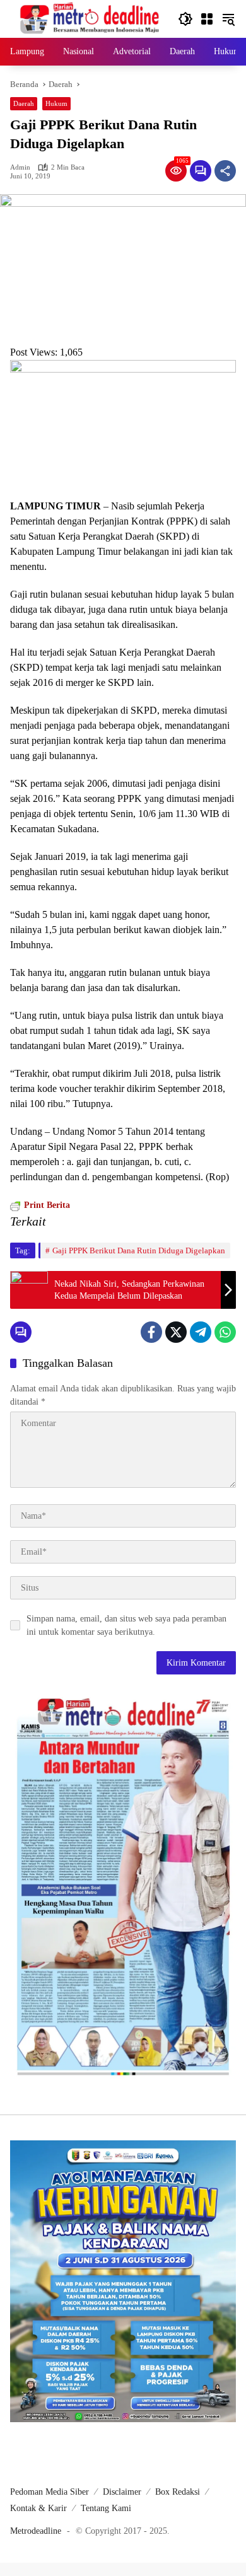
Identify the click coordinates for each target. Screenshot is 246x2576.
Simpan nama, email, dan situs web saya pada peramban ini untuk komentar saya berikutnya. (126, 1625)
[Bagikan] (225, 171)
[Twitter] (176, 1332)
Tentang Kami (106, 2508)
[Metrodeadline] (88, 18)
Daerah (24, 103)
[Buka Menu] (207, 19)
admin (20, 167)
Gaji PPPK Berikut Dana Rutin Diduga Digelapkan (139, 1250)
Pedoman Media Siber (50, 2492)
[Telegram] (201, 1332)
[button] (185, 19)
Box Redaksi (178, 2492)
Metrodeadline (36, 2531)
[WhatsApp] (225, 1332)
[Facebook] (151, 1332)
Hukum (56, 103)
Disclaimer (122, 2492)
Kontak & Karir (38, 2508)
